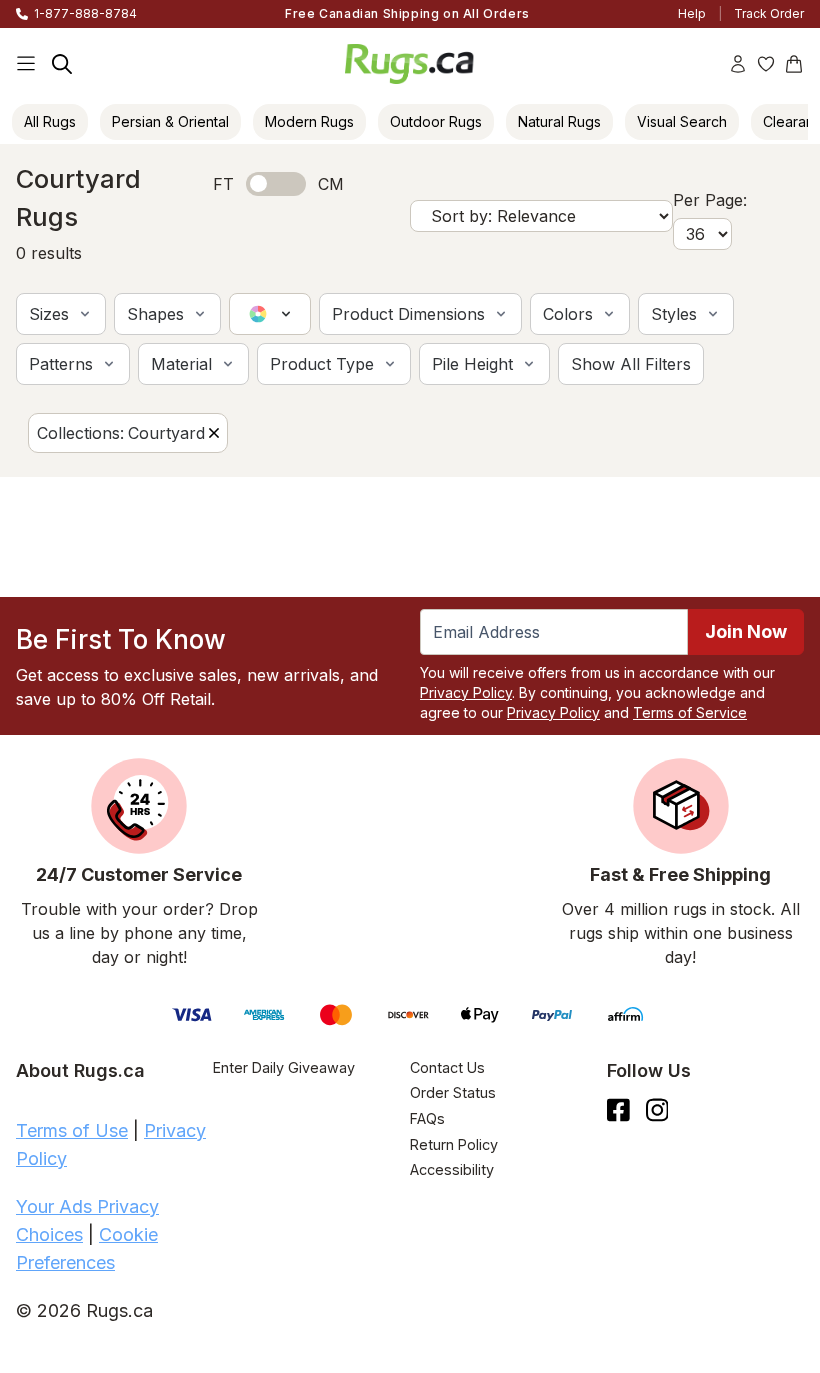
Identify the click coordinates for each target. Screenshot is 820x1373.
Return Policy (454, 1144)
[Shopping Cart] (794, 64)
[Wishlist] (766, 64)
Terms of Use (72, 1130)
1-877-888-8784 (85, 13)
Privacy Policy (466, 692)
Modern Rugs (309, 121)
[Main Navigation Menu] (26, 64)
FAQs (427, 1118)
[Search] (62, 64)
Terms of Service (690, 712)
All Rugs (50, 121)
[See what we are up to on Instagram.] (657, 1110)
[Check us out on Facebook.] (618, 1110)
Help (692, 13)
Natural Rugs (559, 121)
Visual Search (682, 121)
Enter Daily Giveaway (284, 1067)
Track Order (769, 13)
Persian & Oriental (170, 121)
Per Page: (710, 200)
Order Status (453, 1092)
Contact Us (447, 1067)
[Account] (738, 64)
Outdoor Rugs (436, 121)
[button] (61, 314)
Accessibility (452, 1169)
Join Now (746, 631)
